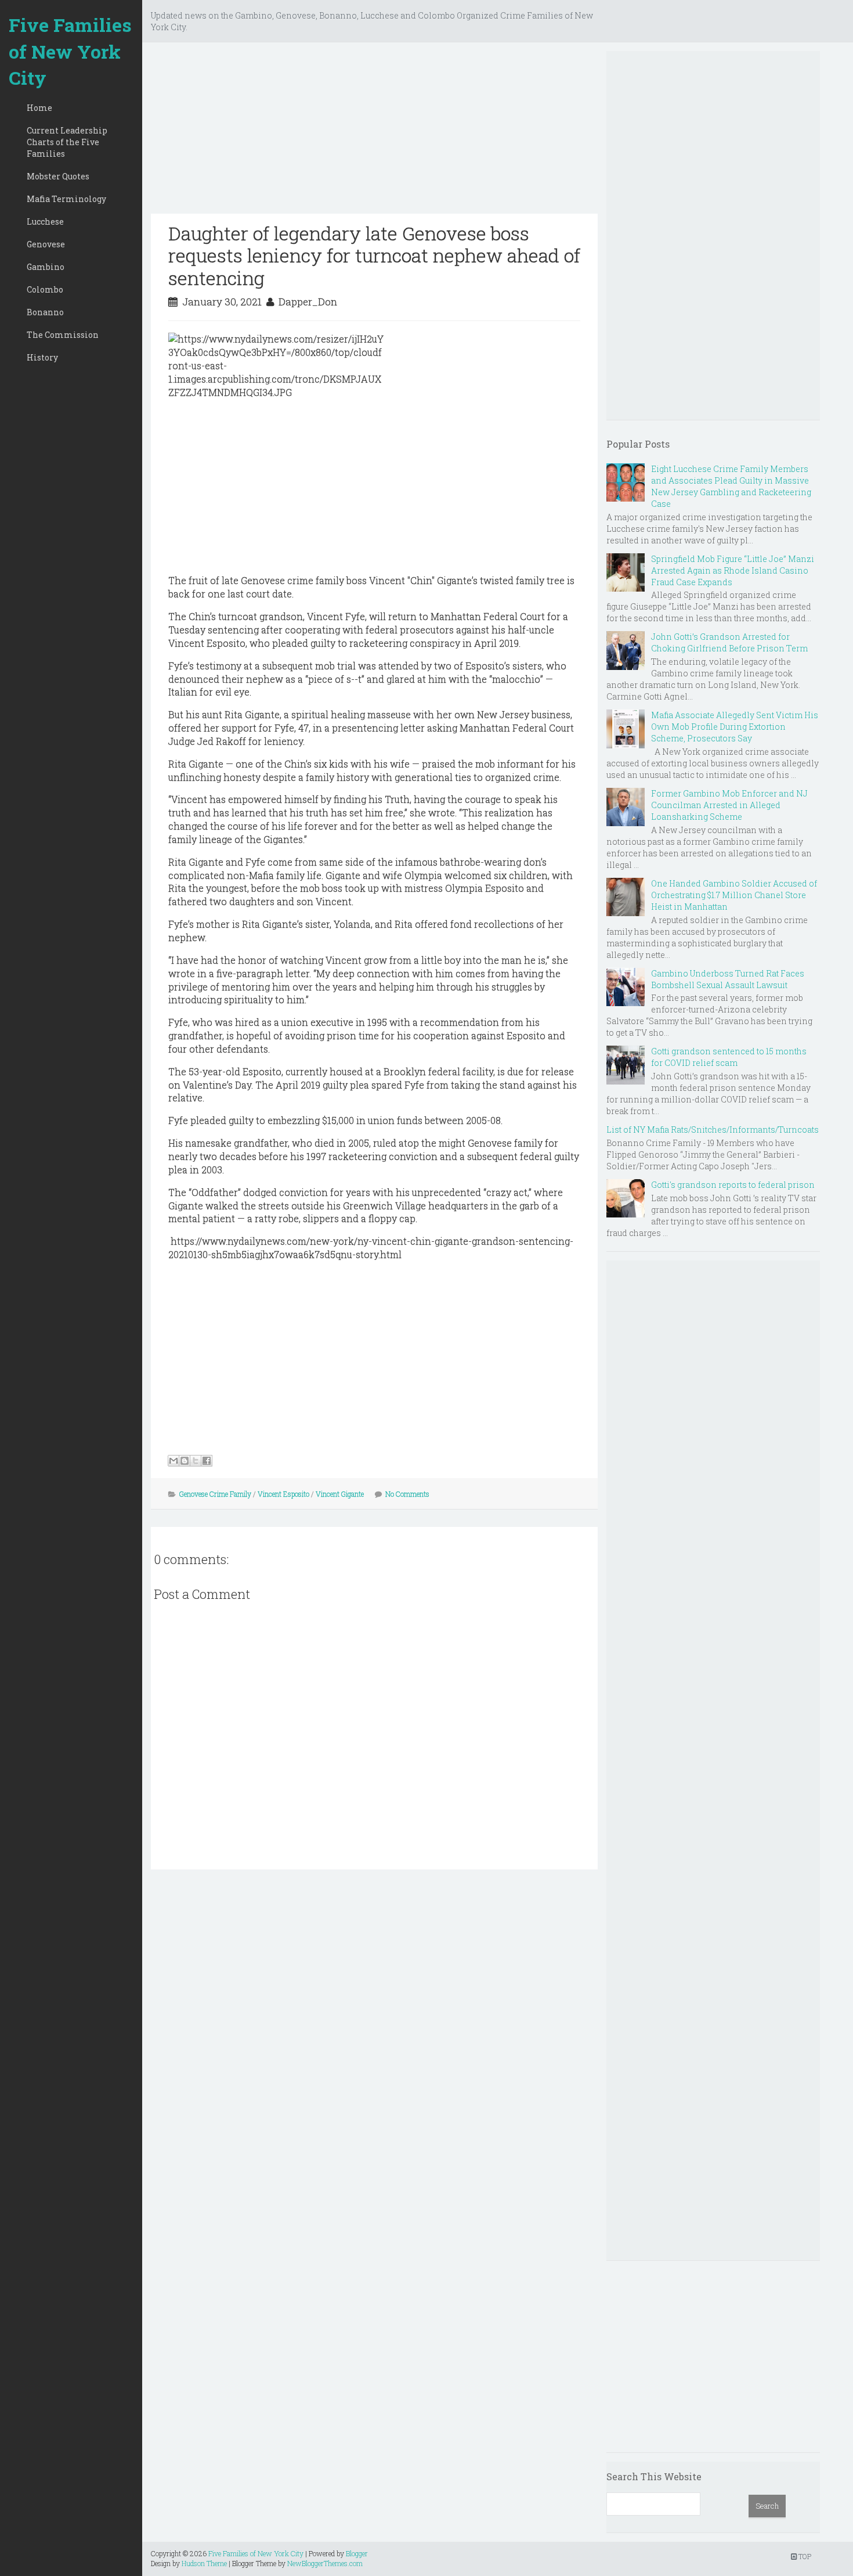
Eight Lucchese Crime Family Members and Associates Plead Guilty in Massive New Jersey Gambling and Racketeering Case (731, 486)
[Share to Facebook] (207, 1461)
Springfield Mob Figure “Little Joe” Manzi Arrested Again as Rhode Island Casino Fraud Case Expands (733, 570)
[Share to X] (196, 1461)
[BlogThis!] (185, 1461)
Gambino (46, 267)
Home (39, 108)
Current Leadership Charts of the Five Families (67, 142)
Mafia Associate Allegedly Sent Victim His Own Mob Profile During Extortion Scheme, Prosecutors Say (735, 727)
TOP (804, 2556)
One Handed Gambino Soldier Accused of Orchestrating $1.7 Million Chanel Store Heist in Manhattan (734, 895)
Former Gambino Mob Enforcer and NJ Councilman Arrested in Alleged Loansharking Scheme (729, 805)
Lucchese (45, 221)
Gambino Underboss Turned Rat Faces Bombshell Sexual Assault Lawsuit (728, 979)
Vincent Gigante (340, 1494)
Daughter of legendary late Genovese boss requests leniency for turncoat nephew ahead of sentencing (374, 255)
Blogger (357, 2553)
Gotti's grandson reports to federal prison (733, 1185)
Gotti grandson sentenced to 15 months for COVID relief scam (729, 1057)
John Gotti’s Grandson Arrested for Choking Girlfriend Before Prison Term (729, 642)
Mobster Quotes (58, 176)
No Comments (407, 1494)
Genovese (46, 244)
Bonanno (45, 312)
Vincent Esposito (283, 1494)
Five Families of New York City (70, 51)
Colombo (45, 289)
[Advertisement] (374, 132)
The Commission (63, 335)
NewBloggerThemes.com (325, 2563)
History (42, 357)
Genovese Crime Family (215, 1494)
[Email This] (174, 1461)
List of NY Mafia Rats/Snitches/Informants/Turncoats (713, 1130)
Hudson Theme (204, 2563)
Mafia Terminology (66, 199)
